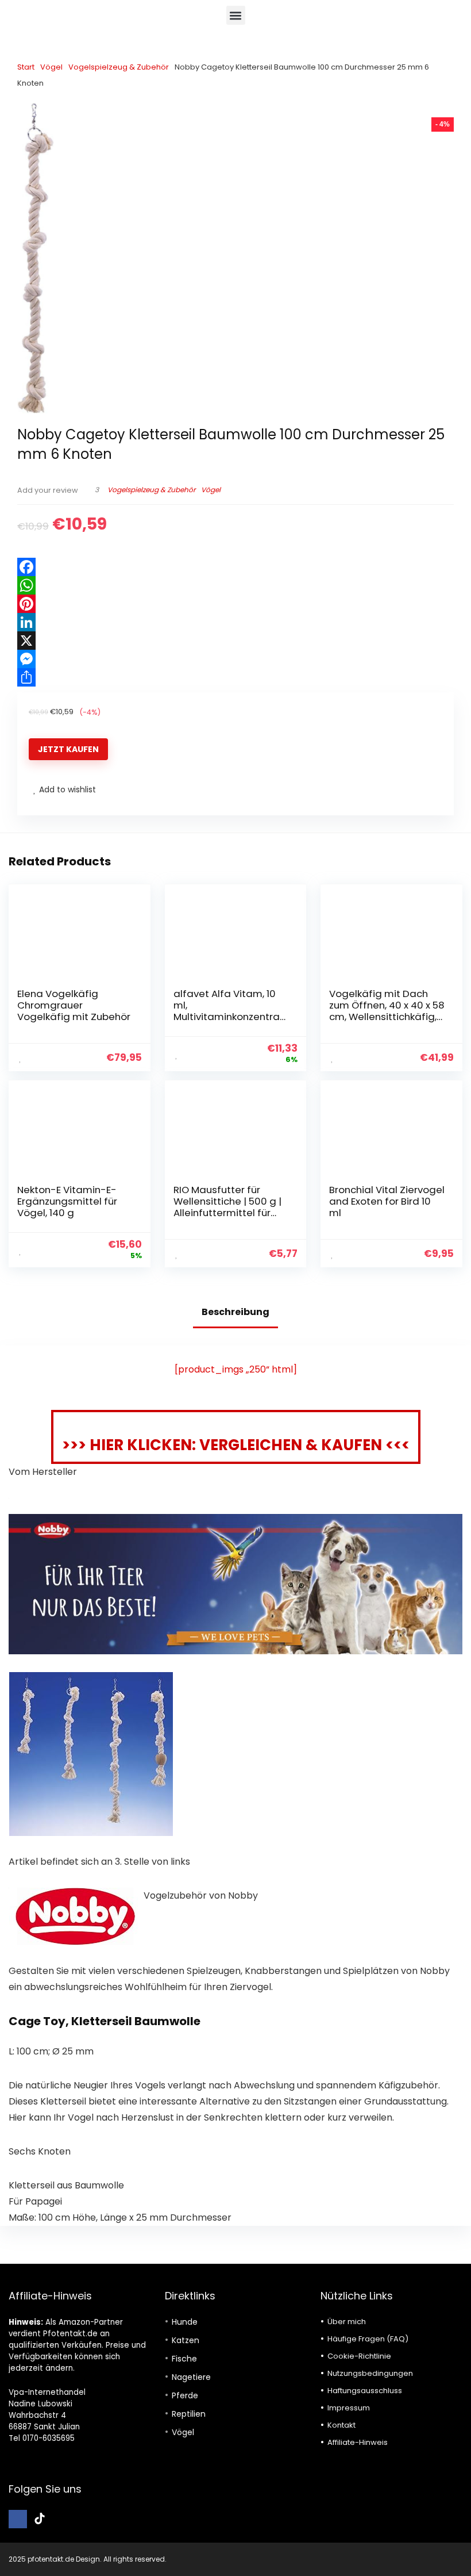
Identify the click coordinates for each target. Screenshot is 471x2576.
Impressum (349, 2408)
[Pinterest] (235, 604)
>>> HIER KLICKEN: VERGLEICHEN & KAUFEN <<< (236, 1445)
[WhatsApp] (235, 585)
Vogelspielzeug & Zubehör (119, 67)
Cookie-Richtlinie (359, 2356)
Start (26, 67)
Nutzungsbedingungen (370, 2373)
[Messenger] (235, 659)
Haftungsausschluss (365, 2391)
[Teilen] (235, 677)
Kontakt (341, 2425)
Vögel (51, 67)
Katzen (186, 2340)
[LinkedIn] (235, 622)
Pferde (185, 2395)
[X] (235, 641)
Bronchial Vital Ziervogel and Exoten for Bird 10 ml (387, 1201)
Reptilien (189, 2414)
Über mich (347, 2322)
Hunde (185, 2322)
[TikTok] (40, 2519)
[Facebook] (235, 567)
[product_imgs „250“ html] (236, 1369)
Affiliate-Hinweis (358, 2442)
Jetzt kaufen (68, 749)
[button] (236, 15)
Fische (184, 2359)
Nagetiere (191, 2377)
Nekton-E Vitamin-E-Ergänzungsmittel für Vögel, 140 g (67, 1201)
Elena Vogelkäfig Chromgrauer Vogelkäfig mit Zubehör (74, 1005)
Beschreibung (235, 1312)
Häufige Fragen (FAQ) (368, 2339)
